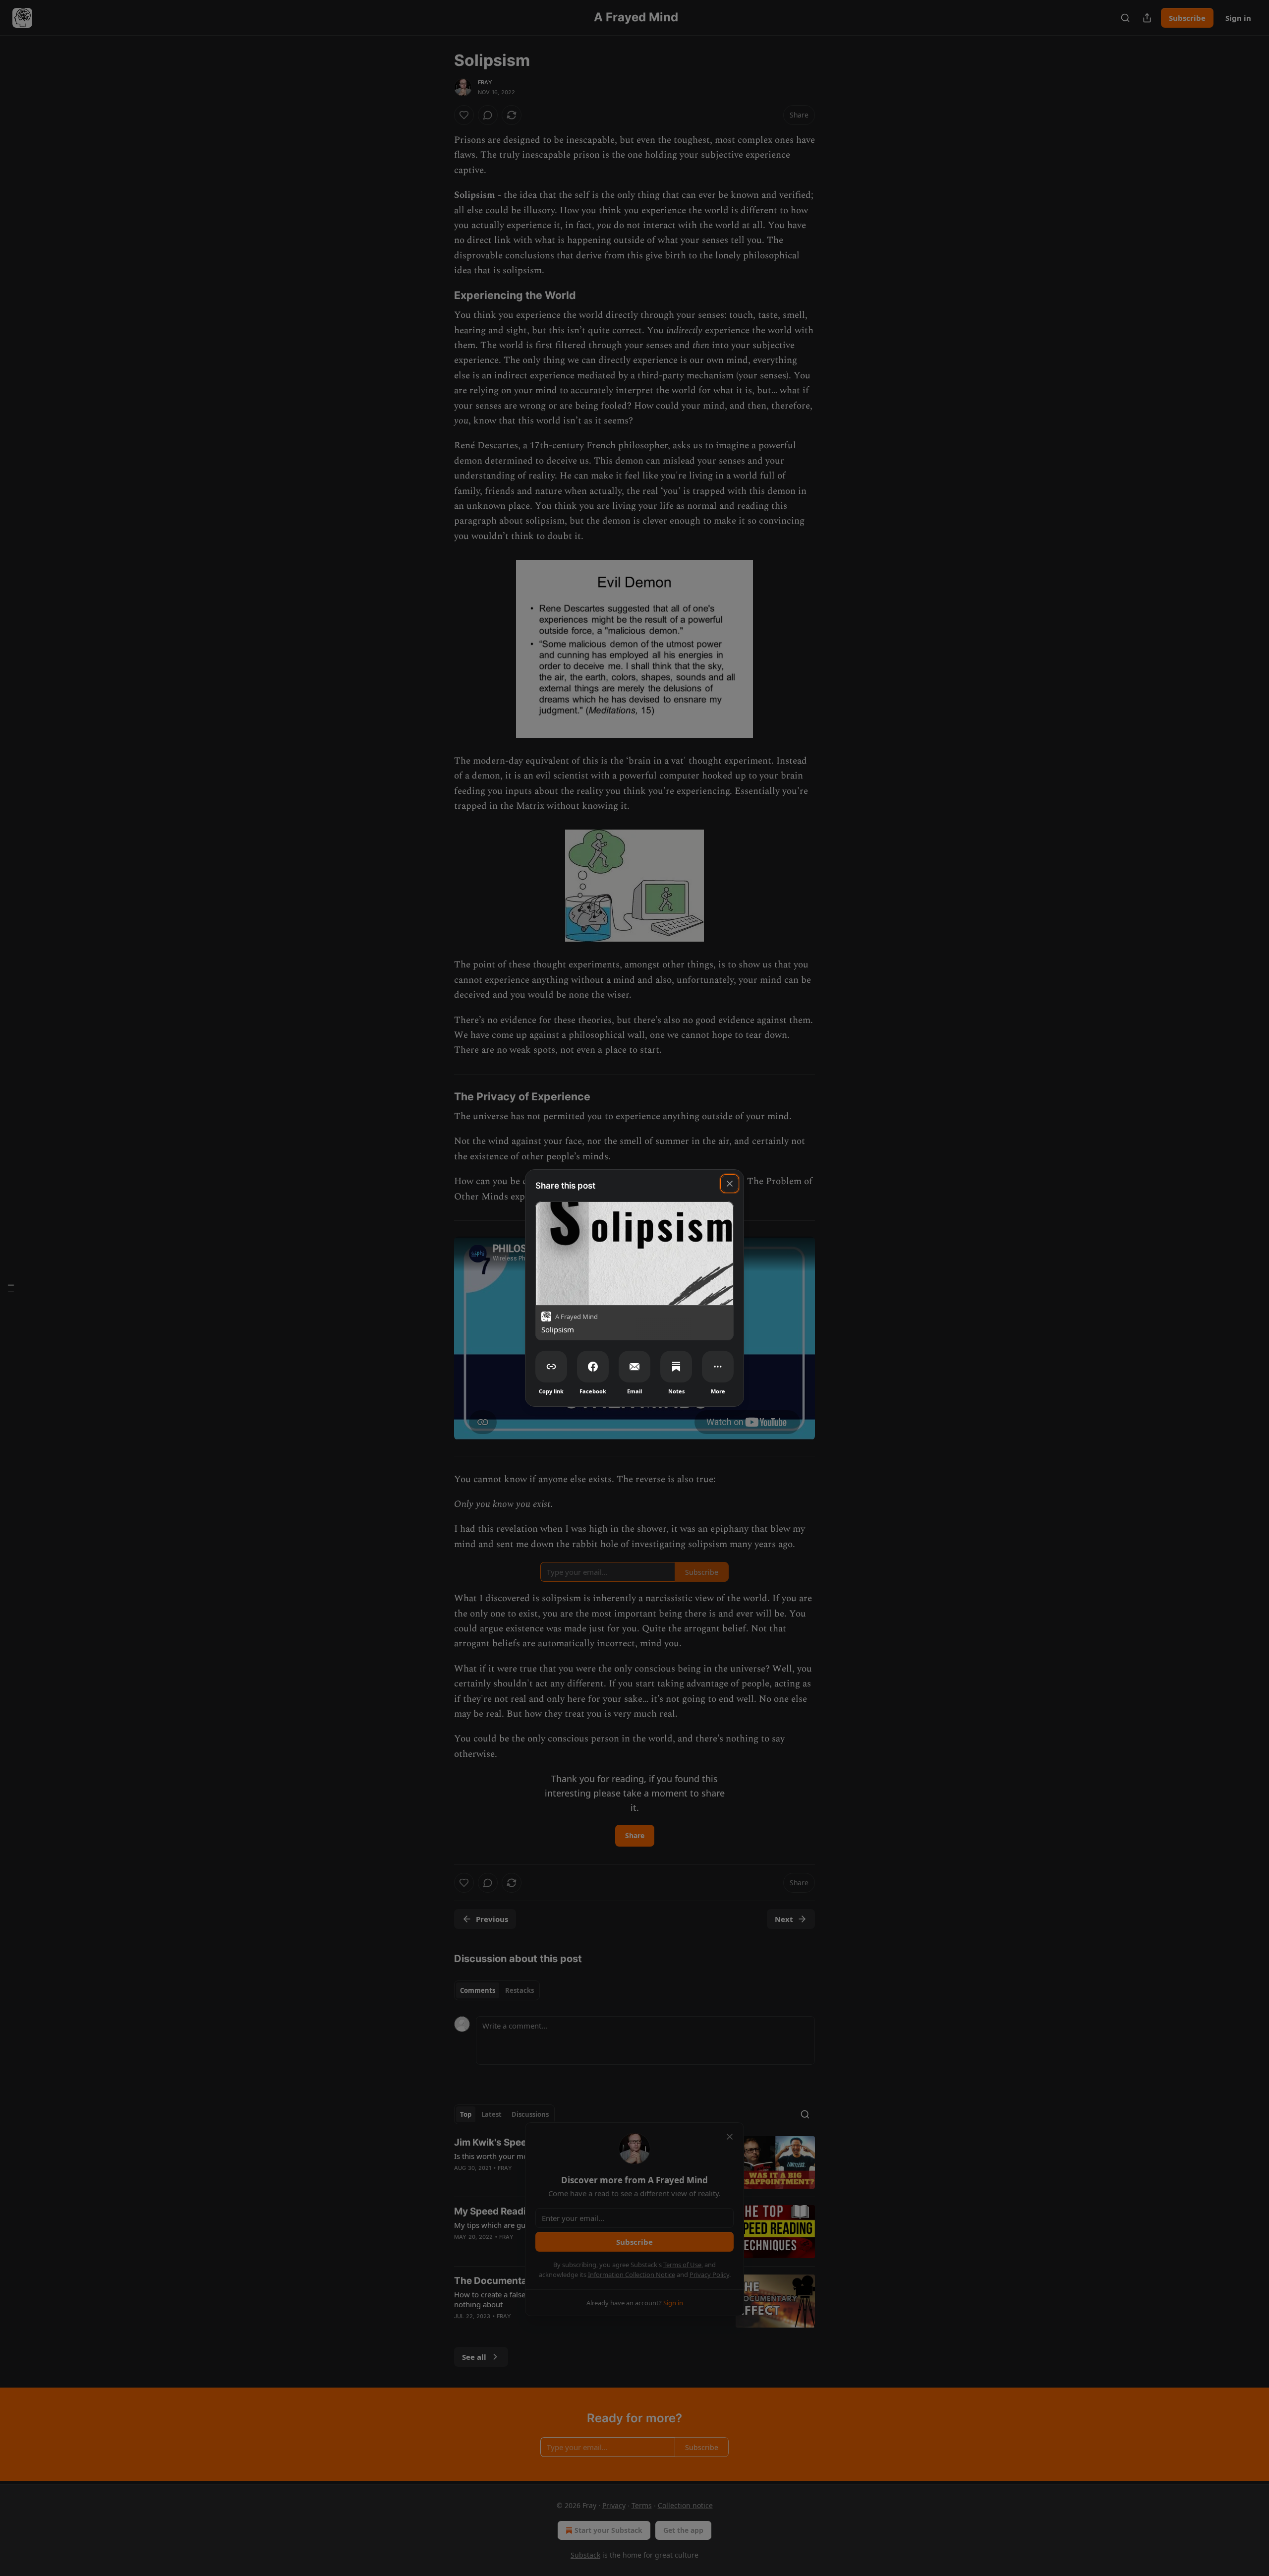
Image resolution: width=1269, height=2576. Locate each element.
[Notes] (676, 1367)
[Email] (634, 1367)
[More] (718, 1367)
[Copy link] (551, 1367)
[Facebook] (593, 1367)
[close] (730, 1184)
